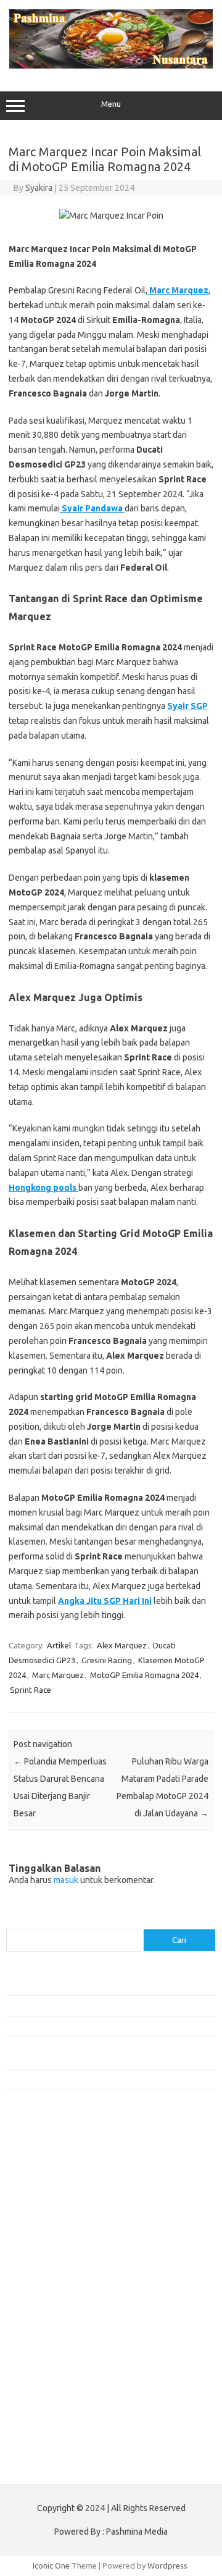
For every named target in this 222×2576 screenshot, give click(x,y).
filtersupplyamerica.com (57, 2176)
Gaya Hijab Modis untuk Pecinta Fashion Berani (89, 1986)
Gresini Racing (107, 1660)
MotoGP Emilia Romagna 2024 (144, 1675)
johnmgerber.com (45, 2436)
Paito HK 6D (28, 2465)
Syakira (39, 188)
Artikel (59, 1645)
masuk (66, 1880)
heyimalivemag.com (49, 2365)
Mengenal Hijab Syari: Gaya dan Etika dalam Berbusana (103, 2026)
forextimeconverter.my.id (60, 2318)
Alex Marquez (122, 1645)
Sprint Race (31, 1690)
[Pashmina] (111, 65)
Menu (111, 104)
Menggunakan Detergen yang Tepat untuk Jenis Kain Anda (109, 2005)
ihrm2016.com (39, 2389)
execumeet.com (42, 2152)
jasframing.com (40, 2259)
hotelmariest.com (45, 2211)
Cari (13, 1921)
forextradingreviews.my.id (61, 2294)
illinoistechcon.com (47, 2401)
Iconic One (51, 2566)
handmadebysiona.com (55, 2199)
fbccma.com (34, 2163)
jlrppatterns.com (43, 2425)
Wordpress (167, 2566)
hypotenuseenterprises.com (65, 2223)
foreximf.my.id (39, 2270)
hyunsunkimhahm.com (52, 2377)
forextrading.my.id (47, 2306)
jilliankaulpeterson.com (55, 2413)
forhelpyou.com (41, 2341)
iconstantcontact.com (51, 2235)
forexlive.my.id (40, 2282)
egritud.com (35, 2330)
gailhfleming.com (44, 2354)
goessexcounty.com (50, 2188)
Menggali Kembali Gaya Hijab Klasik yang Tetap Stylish (102, 2079)
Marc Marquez (58, 1675)
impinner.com (37, 2247)
